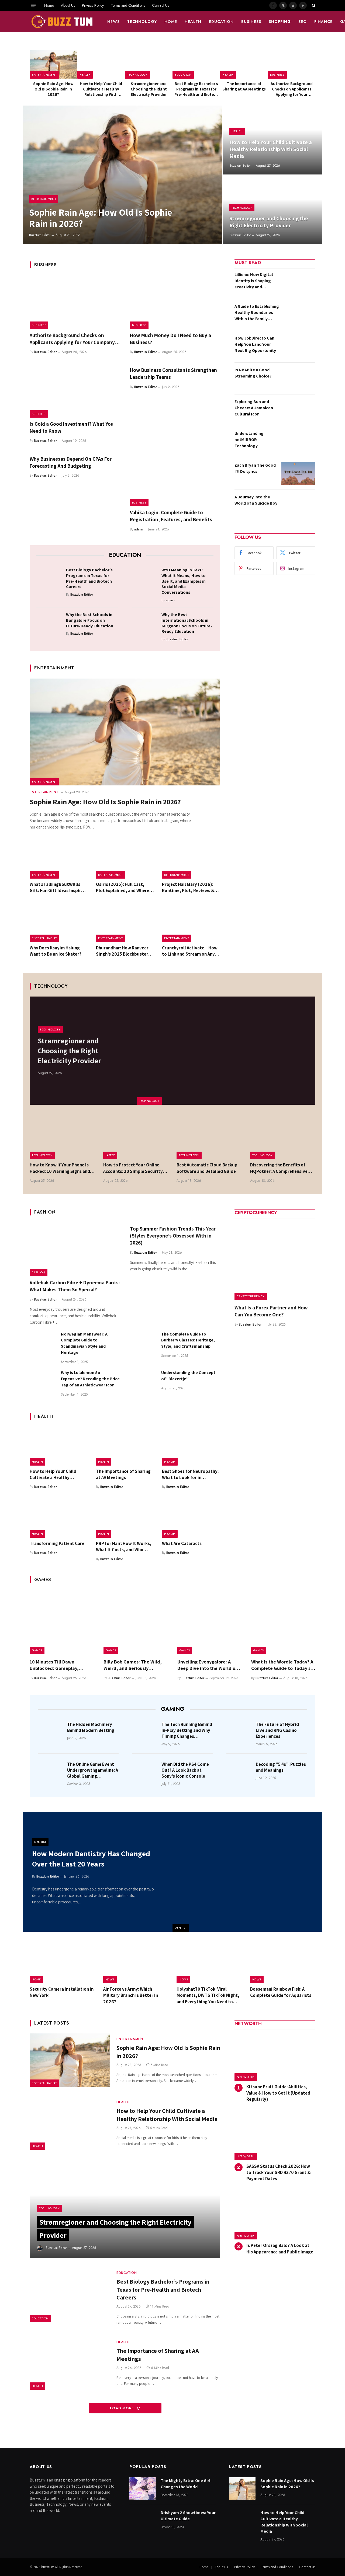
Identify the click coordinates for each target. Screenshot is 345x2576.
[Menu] (33, 5)
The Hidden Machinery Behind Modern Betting (91, 1727)
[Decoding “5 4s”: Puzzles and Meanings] (239, 1772)
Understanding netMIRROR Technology (249, 440)
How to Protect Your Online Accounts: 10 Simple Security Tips (133, 1168)
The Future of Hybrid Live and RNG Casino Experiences (277, 1730)
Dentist (181, 1928)
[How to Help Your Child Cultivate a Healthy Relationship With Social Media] (101, 64)
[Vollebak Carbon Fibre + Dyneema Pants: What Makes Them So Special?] (75, 1249)
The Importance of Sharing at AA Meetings (244, 86)
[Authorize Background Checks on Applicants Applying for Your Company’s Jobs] (292, 64)
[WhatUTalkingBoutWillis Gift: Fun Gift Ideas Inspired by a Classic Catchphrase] (59, 859)
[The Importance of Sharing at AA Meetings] (244, 64)
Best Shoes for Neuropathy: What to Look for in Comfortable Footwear (190, 1474)
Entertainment (44, 75)
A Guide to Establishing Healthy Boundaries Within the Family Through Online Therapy (257, 313)
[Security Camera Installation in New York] (62, 1962)
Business (251, 22)
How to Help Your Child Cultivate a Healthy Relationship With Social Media (101, 89)
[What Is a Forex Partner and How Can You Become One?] (275, 1260)
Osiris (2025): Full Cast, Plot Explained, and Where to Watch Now (123, 887)
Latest (110, 1155)
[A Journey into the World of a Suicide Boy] (298, 505)
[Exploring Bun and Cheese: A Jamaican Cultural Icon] (298, 410)
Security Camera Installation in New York (62, 1992)
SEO (303, 22)
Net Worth (246, 2077)
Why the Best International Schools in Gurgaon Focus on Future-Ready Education (187, 623)
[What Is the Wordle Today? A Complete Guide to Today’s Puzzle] (283, 1622)
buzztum (48, 2567)
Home (49, 5)
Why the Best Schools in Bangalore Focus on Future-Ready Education (90, 620)
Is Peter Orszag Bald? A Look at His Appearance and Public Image (280, 2248)
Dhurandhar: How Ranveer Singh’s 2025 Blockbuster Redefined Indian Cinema (122, 951)
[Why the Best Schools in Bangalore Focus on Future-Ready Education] (49, 623)
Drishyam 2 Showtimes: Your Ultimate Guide (188, 2516)
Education (221, 22)
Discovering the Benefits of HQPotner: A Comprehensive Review (279, 1168)
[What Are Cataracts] (191, 1518)
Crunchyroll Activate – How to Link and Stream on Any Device (190, 951)
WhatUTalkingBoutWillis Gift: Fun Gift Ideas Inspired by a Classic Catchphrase (58, 887)
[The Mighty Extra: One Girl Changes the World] (143, 2489)
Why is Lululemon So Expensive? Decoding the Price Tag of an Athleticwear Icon (90, 1379)
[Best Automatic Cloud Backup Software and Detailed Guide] (209, 1137)
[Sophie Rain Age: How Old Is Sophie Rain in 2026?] (53, 64)
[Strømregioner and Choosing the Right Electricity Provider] (149, 64)
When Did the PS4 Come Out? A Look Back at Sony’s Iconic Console (185, 1770)
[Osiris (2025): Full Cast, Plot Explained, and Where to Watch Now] (125, 859)
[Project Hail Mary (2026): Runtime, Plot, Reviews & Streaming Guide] (191, 859)
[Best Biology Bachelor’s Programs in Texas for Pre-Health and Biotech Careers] (196, 64)
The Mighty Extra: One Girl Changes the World (185, 2484)
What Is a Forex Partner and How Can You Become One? (271, 1311)
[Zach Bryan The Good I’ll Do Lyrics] (298, 474)
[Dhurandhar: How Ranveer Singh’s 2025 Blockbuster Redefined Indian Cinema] (125, 923)
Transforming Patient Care (57, 1543)
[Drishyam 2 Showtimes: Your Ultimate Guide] (143, 2521)
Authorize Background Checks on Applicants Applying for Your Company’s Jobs (292, 89)
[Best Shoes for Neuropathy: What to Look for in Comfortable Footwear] (191, 1446)
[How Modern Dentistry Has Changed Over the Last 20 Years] (247, 1872)
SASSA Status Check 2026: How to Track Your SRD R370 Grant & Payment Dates (278, 2172)
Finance (323, 22)
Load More (123, 2408)
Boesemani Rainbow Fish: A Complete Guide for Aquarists (281, 1992)
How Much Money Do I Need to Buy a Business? (170, 339)
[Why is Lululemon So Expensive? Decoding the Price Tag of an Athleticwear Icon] (43, 1383)
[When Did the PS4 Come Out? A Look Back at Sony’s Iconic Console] (145, 1772)
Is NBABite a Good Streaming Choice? (253, 373)
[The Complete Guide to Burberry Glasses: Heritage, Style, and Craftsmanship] (143, 1344)
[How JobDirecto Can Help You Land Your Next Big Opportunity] (298, 347)
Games (37, 1650)
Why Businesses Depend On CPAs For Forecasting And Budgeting (71, 462)
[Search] (313, 5)
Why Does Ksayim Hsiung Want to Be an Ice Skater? (56, 951)
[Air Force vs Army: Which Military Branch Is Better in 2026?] (136, 1962)
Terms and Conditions (128, 5)
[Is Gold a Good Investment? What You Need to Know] (75, 391)
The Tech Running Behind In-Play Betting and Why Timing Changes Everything (187, 1730)
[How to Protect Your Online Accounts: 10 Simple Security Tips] (136, 1137)
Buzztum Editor (40, 235)
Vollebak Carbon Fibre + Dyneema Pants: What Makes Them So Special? (75, 1286)
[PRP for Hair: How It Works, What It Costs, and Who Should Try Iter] (125, 1518)
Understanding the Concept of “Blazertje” (188, 1376)
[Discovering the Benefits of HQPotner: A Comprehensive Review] (283, 1137)
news (113, 22)
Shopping (280, 22)
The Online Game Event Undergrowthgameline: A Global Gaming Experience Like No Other (93, 1770)
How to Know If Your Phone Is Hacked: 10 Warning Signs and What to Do (60, 1168)
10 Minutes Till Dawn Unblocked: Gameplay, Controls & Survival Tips (56, 1665)
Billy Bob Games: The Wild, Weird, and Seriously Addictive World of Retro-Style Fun (133, 1665)
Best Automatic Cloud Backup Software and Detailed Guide (207, 1168)
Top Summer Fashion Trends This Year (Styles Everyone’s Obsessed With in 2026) (173, 1236)
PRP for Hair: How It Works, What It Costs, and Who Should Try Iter (124, 1547)
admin (139, 529)
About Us (68, 5)
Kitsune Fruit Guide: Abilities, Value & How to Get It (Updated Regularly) (278, 2093)
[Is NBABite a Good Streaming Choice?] (298, 378)
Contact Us (161, 5)
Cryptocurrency (251, 1296)
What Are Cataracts (182, 1543)
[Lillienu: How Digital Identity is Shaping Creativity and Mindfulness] (298, 283)
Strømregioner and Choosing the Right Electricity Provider (149, 89)
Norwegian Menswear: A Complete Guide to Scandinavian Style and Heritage (84, 1343)
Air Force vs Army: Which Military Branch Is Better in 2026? (131, 1995)
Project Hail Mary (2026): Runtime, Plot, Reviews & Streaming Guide (188, 887)
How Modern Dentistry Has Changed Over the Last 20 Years (91, 1859)
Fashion (39, 1272)
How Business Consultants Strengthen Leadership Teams (173, 373)
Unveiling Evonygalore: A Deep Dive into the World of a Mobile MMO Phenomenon (209, 1665)
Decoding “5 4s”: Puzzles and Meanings (281, 1767)
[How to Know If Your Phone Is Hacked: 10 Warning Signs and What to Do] (62, 1137)
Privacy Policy (93, 5)
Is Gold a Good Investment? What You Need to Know (72, 427)
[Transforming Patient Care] (59, 1518)
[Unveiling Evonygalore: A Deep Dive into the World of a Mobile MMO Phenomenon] (209, 1622)
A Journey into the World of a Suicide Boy (256, 500)
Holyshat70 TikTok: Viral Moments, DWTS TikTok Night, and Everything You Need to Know (208, 1995)
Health (193, 22)
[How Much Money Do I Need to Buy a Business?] (175, 302)
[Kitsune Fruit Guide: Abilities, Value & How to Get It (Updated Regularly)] (275, 2057)
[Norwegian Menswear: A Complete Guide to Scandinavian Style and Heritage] (43, 1344)
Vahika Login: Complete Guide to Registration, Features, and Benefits (171, 516)
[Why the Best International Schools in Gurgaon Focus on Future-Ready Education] (145, 623)
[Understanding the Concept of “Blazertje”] (143, 1383)
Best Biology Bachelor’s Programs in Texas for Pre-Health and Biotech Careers (196, 89)
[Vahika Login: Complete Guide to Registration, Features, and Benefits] (175, 480)
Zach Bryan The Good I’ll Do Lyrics (255, 468)
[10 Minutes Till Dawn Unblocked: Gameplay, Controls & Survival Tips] (62, 1622)
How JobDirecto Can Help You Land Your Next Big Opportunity (255, 344)
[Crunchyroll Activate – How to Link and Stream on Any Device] (191, 923)
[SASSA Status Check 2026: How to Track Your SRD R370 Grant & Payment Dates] (275, 2136)
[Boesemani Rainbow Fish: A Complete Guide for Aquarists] (283, 1962)
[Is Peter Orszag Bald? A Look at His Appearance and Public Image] (275, 2216)
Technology (142, 22)
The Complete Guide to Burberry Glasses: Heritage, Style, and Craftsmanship (188, 1340)
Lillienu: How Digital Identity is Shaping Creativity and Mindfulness (254, 281)
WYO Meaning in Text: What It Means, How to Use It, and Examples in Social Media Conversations (184, 581)
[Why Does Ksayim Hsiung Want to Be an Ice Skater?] (59, 923)
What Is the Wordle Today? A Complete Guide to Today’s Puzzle (282, 1665)
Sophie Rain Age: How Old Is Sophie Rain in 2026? (53, 89)
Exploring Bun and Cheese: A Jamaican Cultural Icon (254, 408)
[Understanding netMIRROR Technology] (298, 442)
